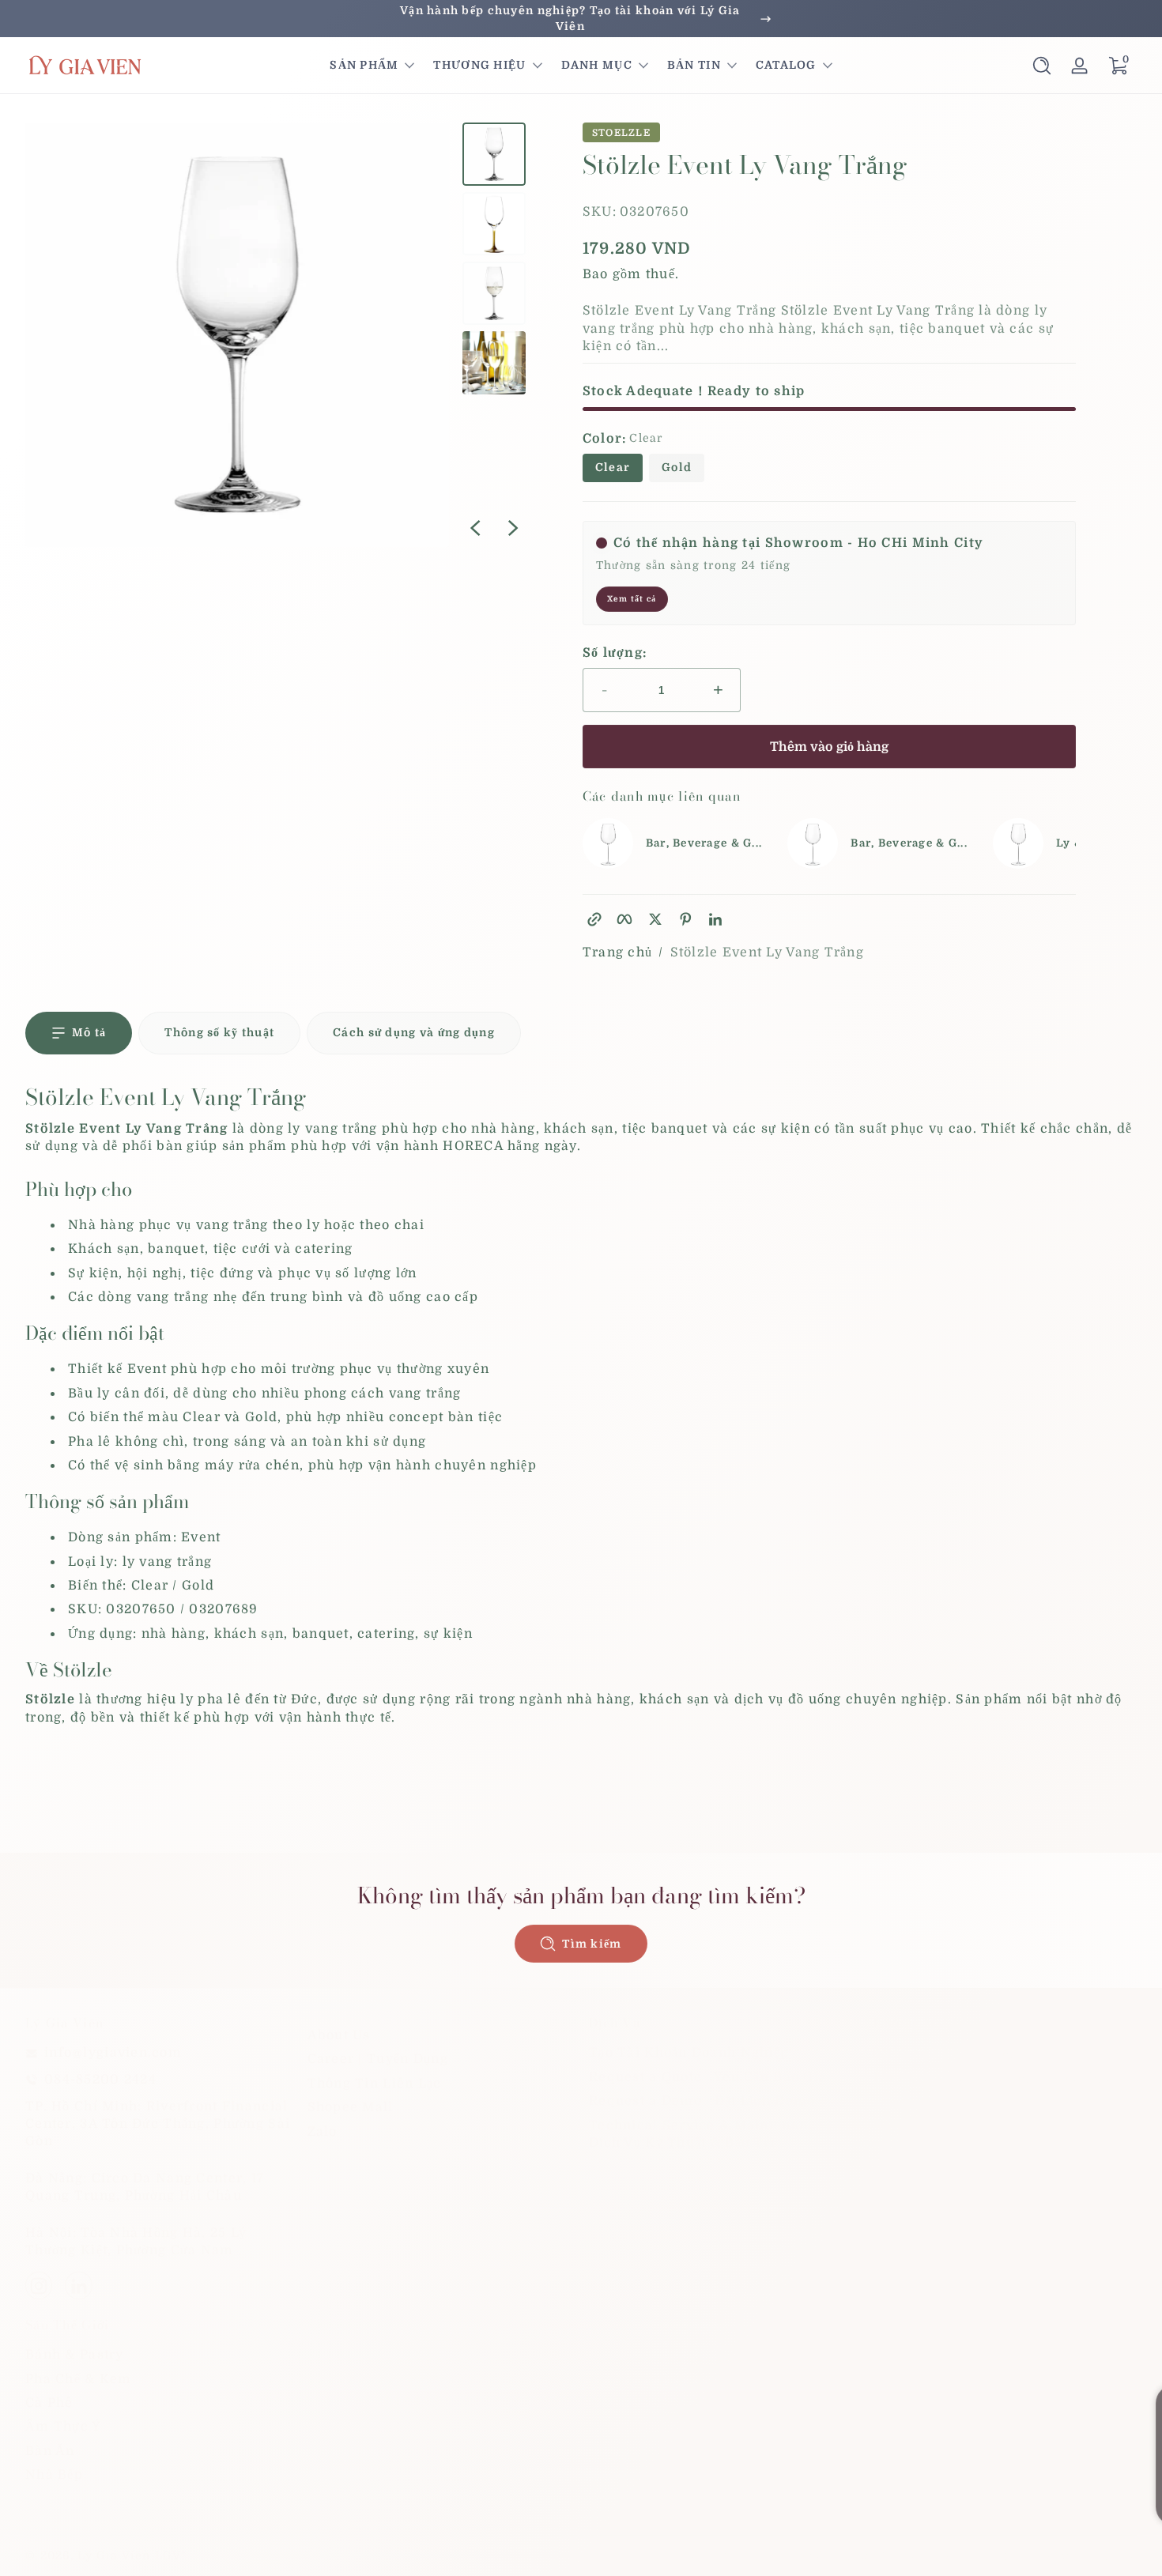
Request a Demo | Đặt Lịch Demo (702, 2101)
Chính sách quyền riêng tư (802, 2555)
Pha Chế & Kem (79, 2379)
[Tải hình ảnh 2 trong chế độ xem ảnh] (494, 224)
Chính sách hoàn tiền (640, 2555)
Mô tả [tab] (89, 1032)
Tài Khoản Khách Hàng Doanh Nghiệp (1002, 2077)
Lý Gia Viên (114, 2555)
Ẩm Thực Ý (64, 2427)
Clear (613, 467)
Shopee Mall (351, 2107)
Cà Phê (49, 2403)
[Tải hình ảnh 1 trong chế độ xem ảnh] (494, 154)
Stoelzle (621, 133)
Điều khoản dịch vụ (957, 2555)
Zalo (323, 2132)
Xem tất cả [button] (632, 599)
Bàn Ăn (50, 2451)
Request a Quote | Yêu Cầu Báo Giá (708, 2077)
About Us (339, 2035)
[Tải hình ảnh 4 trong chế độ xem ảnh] (494, 363)
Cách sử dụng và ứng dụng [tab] (414, 1032)
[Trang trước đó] (475, 528)
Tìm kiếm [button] (592, 1944)
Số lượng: (615, 653)
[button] (1042, 66)
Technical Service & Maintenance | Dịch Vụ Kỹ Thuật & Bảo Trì (711, 2134)
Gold (677, 467)
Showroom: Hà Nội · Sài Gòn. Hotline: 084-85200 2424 (581, 18)
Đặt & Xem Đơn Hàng (943, 2053)
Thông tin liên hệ (1083, 2555)
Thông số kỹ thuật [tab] (219, 1032)
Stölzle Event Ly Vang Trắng (768, 952)
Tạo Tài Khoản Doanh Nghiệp (689, 2053)
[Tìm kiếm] (1042, 66)
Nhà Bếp (54, 2475)
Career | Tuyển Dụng (378, 2059)
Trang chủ (618, 952)
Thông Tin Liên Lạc (375, 2084)
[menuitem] (441, 2035)
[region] (581, 19)
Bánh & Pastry (75, 2355)
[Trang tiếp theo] (513, 528)
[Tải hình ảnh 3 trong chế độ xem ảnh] (494, 293)
